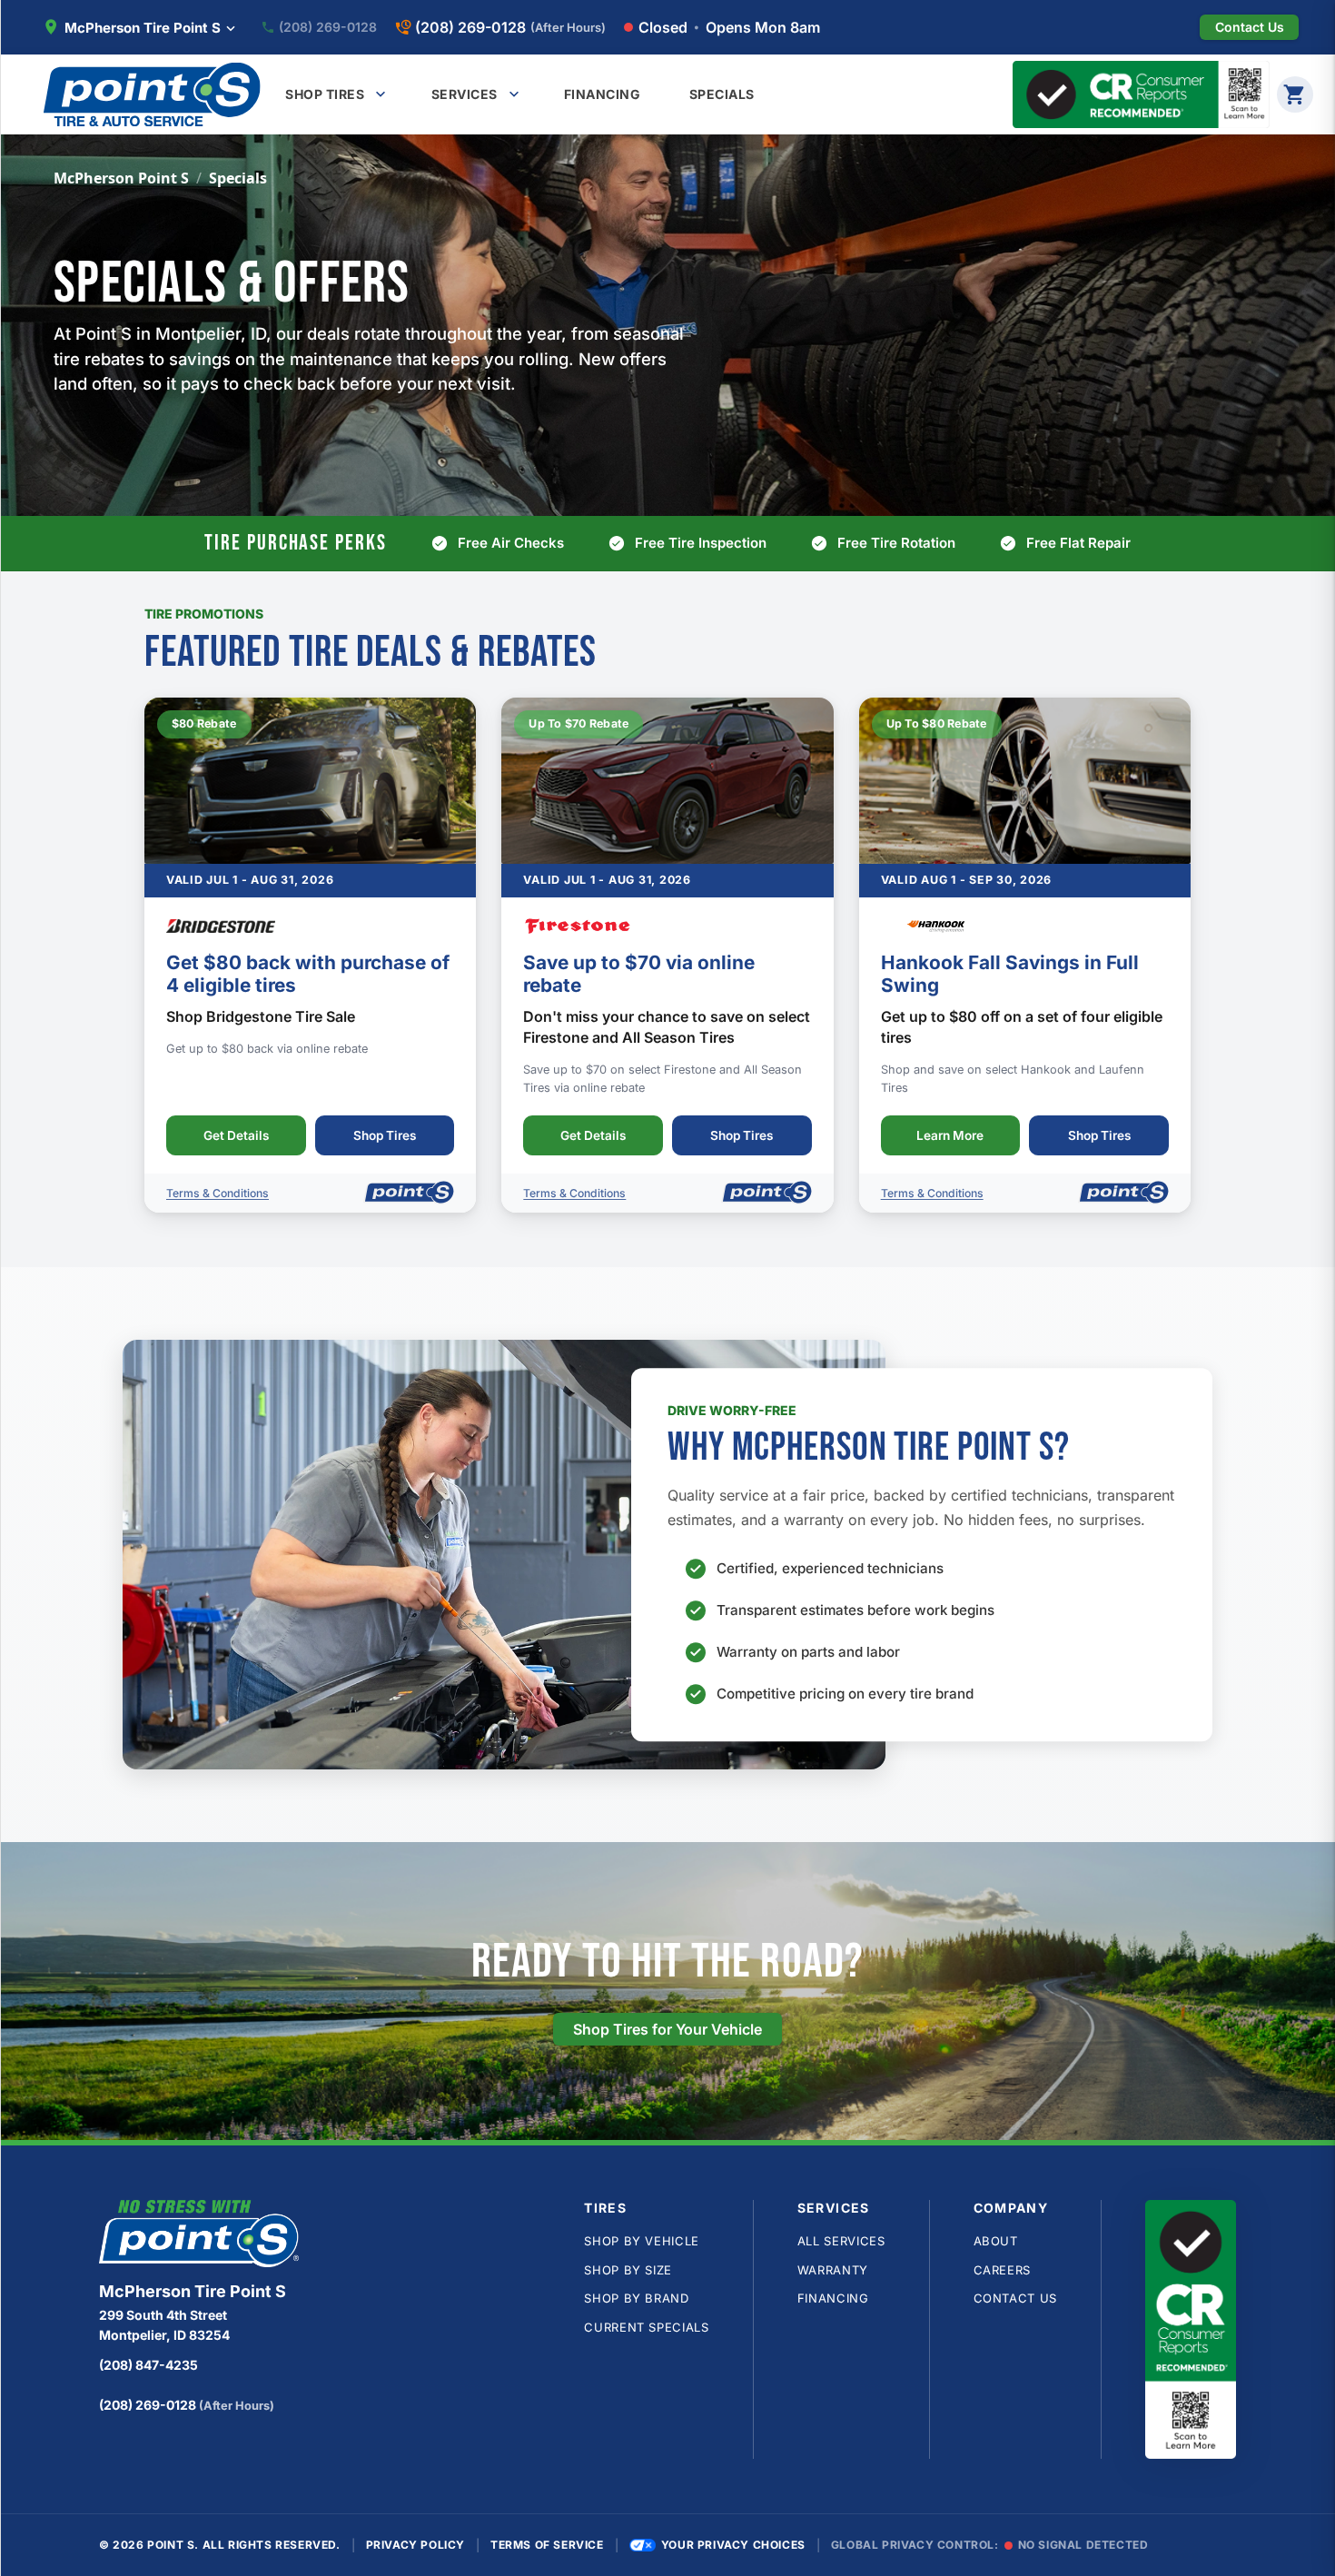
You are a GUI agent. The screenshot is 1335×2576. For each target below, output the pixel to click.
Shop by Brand (636, 2298)
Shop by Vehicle (642, 2241)
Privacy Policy (415, 2545)
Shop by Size (628, 2270)
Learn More (950, 1135)
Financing (833, 2298)
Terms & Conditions (218, 1193)
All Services (841, 2241)
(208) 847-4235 (148, 2365)
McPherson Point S (121, 178)
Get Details (236, 1135)
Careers (1003, 2270)
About (996, 2241)
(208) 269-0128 (328, 27)
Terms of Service (547, 2545)
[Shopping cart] (1295, 94)
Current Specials (646, 2327)
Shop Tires (385, 1135)
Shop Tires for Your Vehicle (667, 2029)
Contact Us (1016, 2298)
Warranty (833, 2270)
